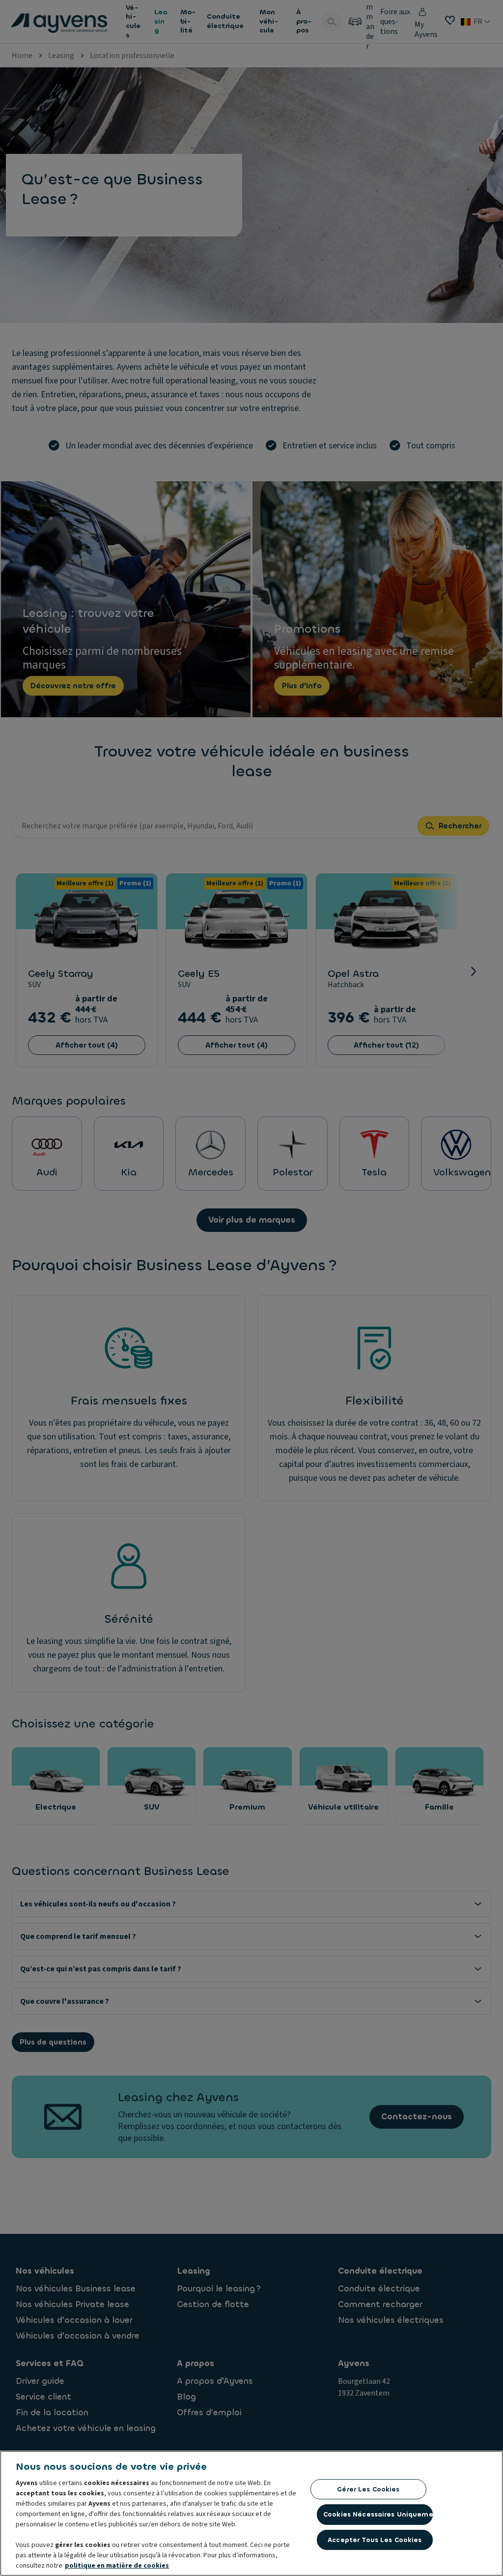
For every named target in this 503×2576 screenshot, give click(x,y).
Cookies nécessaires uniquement (378, 2514)
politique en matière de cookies (117, 2566)
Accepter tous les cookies (375, 2540)
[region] (251, 2513)
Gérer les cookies (368, 2489)
